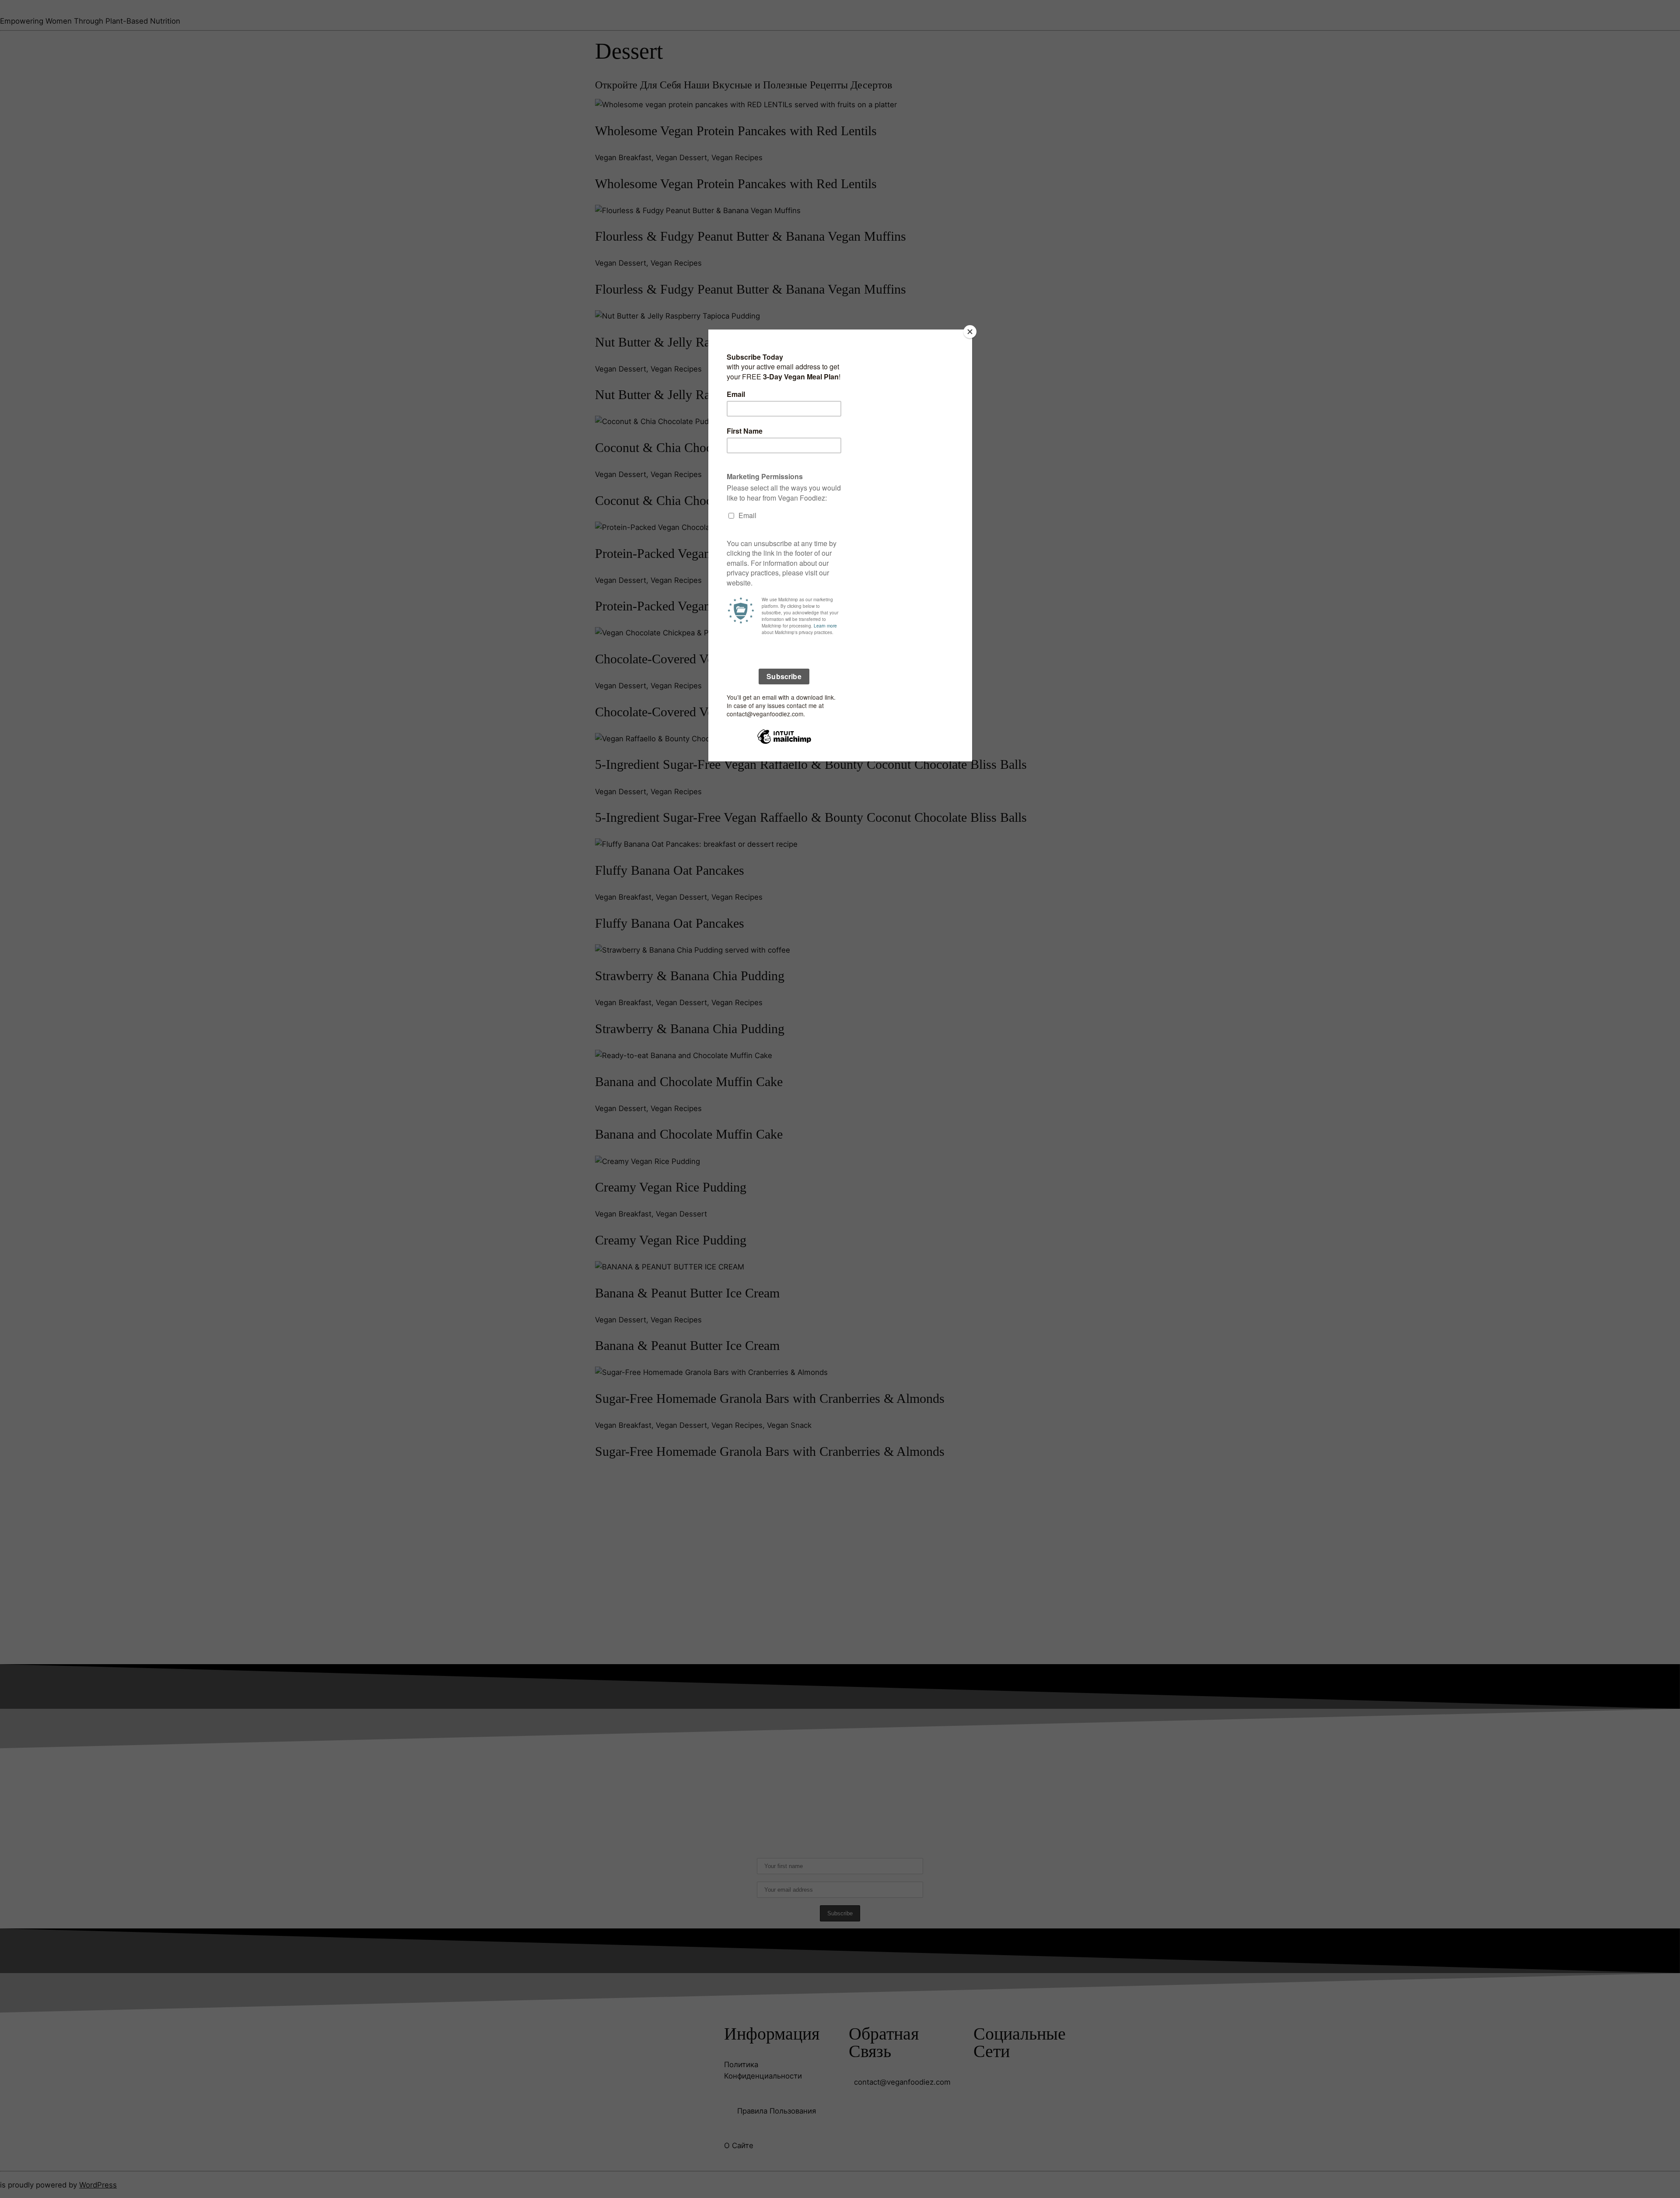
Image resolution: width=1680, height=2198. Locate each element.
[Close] (970, 332)
